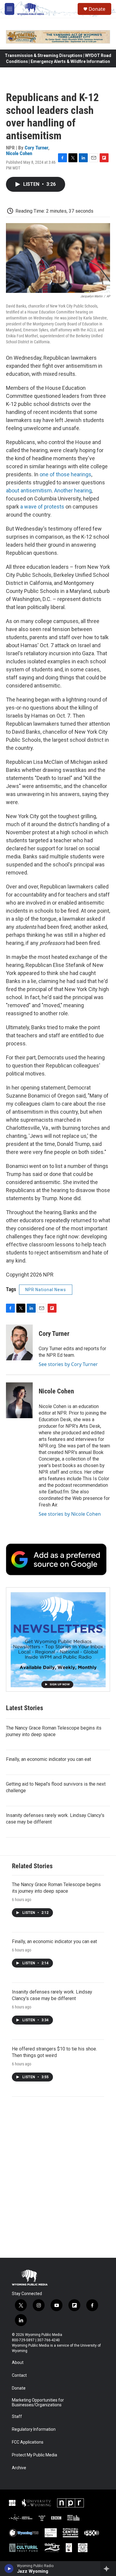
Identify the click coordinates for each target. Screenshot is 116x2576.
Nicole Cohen (19, 153)
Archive (19, 2468)
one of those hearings (65, 474)
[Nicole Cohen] (19, 1400)
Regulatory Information (34, 2429)
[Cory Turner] (19, 1342)
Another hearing (73, 490)
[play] (9, 2569)
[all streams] (108, 2569)
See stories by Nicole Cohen (70, 1514)
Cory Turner (36, 148)
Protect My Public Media (35, 2455)
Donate (97, 9)
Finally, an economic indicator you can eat (48, 1759)
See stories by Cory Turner (68, 1364)
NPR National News (46, 1290)
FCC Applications (28, 2442)
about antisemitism (29, 490)
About (18, 2363)
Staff (17, 2417)
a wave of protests (42, 507)
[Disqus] (58, 2177)
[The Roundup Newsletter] (58, 1639)
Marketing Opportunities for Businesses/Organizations (38, 2403)
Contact (19, 2375)
